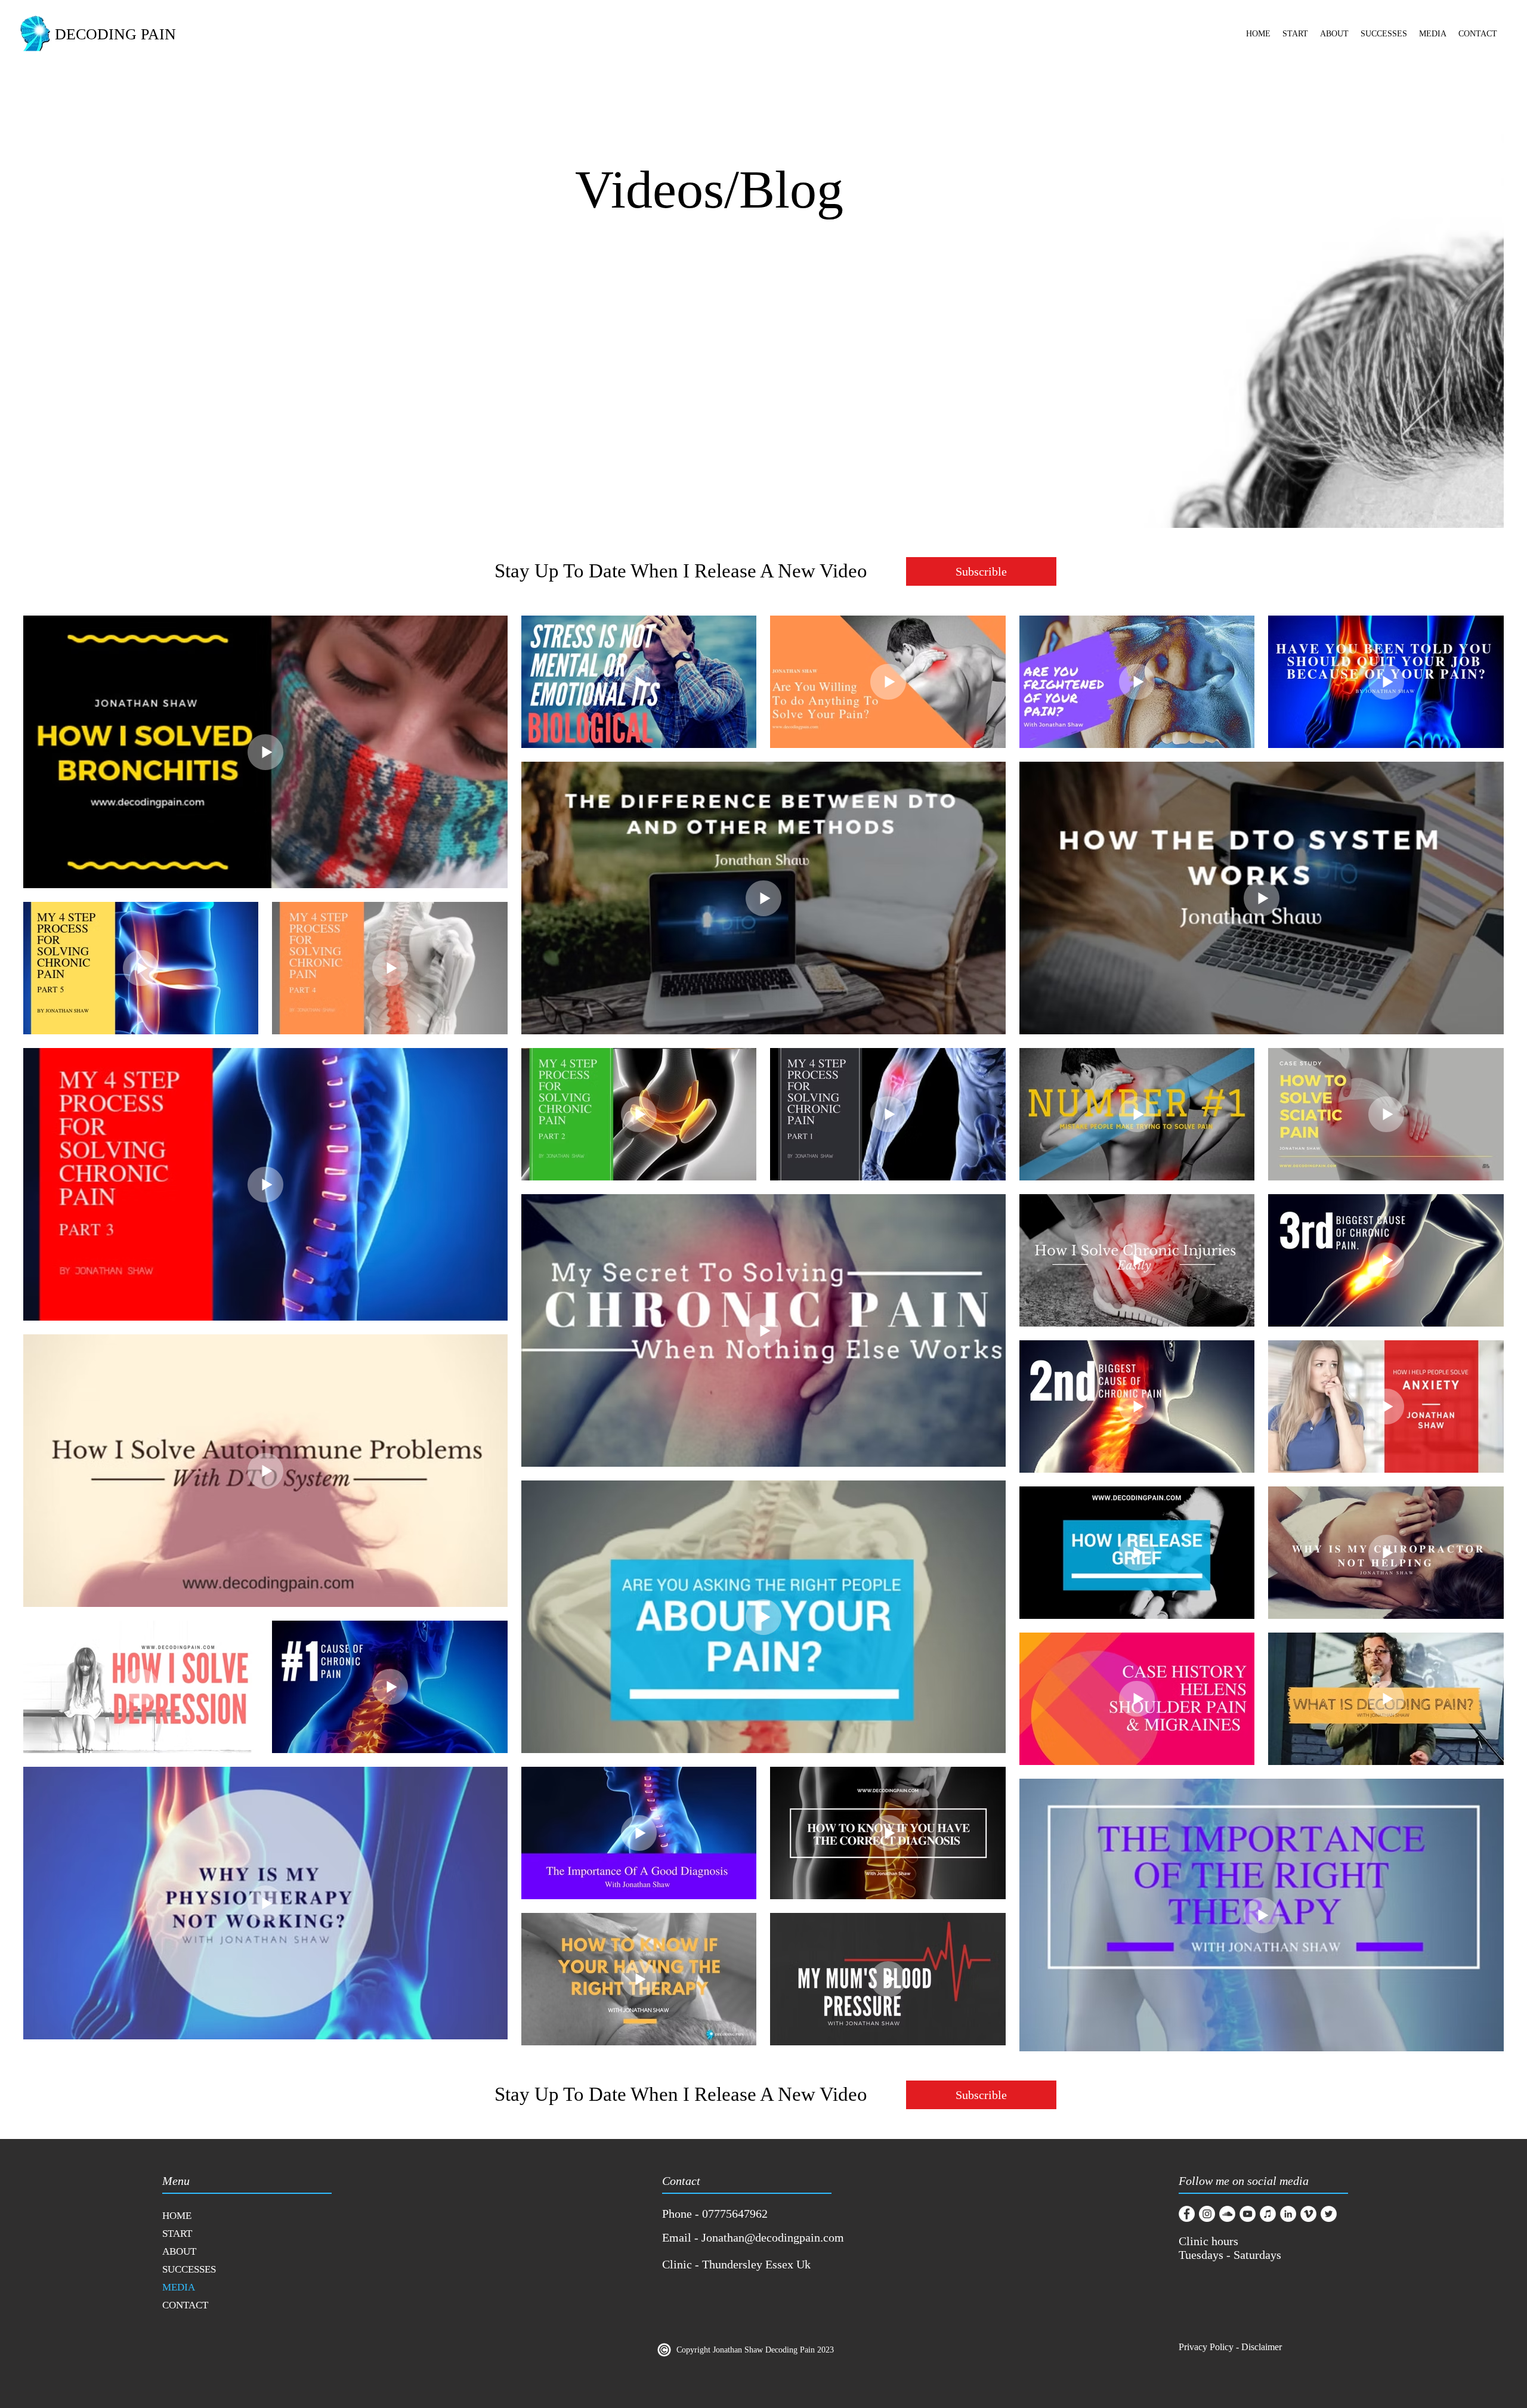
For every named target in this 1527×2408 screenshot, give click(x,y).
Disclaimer (1263, 2347)
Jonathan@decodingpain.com (773, 2237)
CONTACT (185, 2305)
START (177, 2234)
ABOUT (179, 2251)
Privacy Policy (1206, 2347)
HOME (177, 2216)
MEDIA (179, 2287)
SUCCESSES (189, 2269)
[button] (1295, 38)
